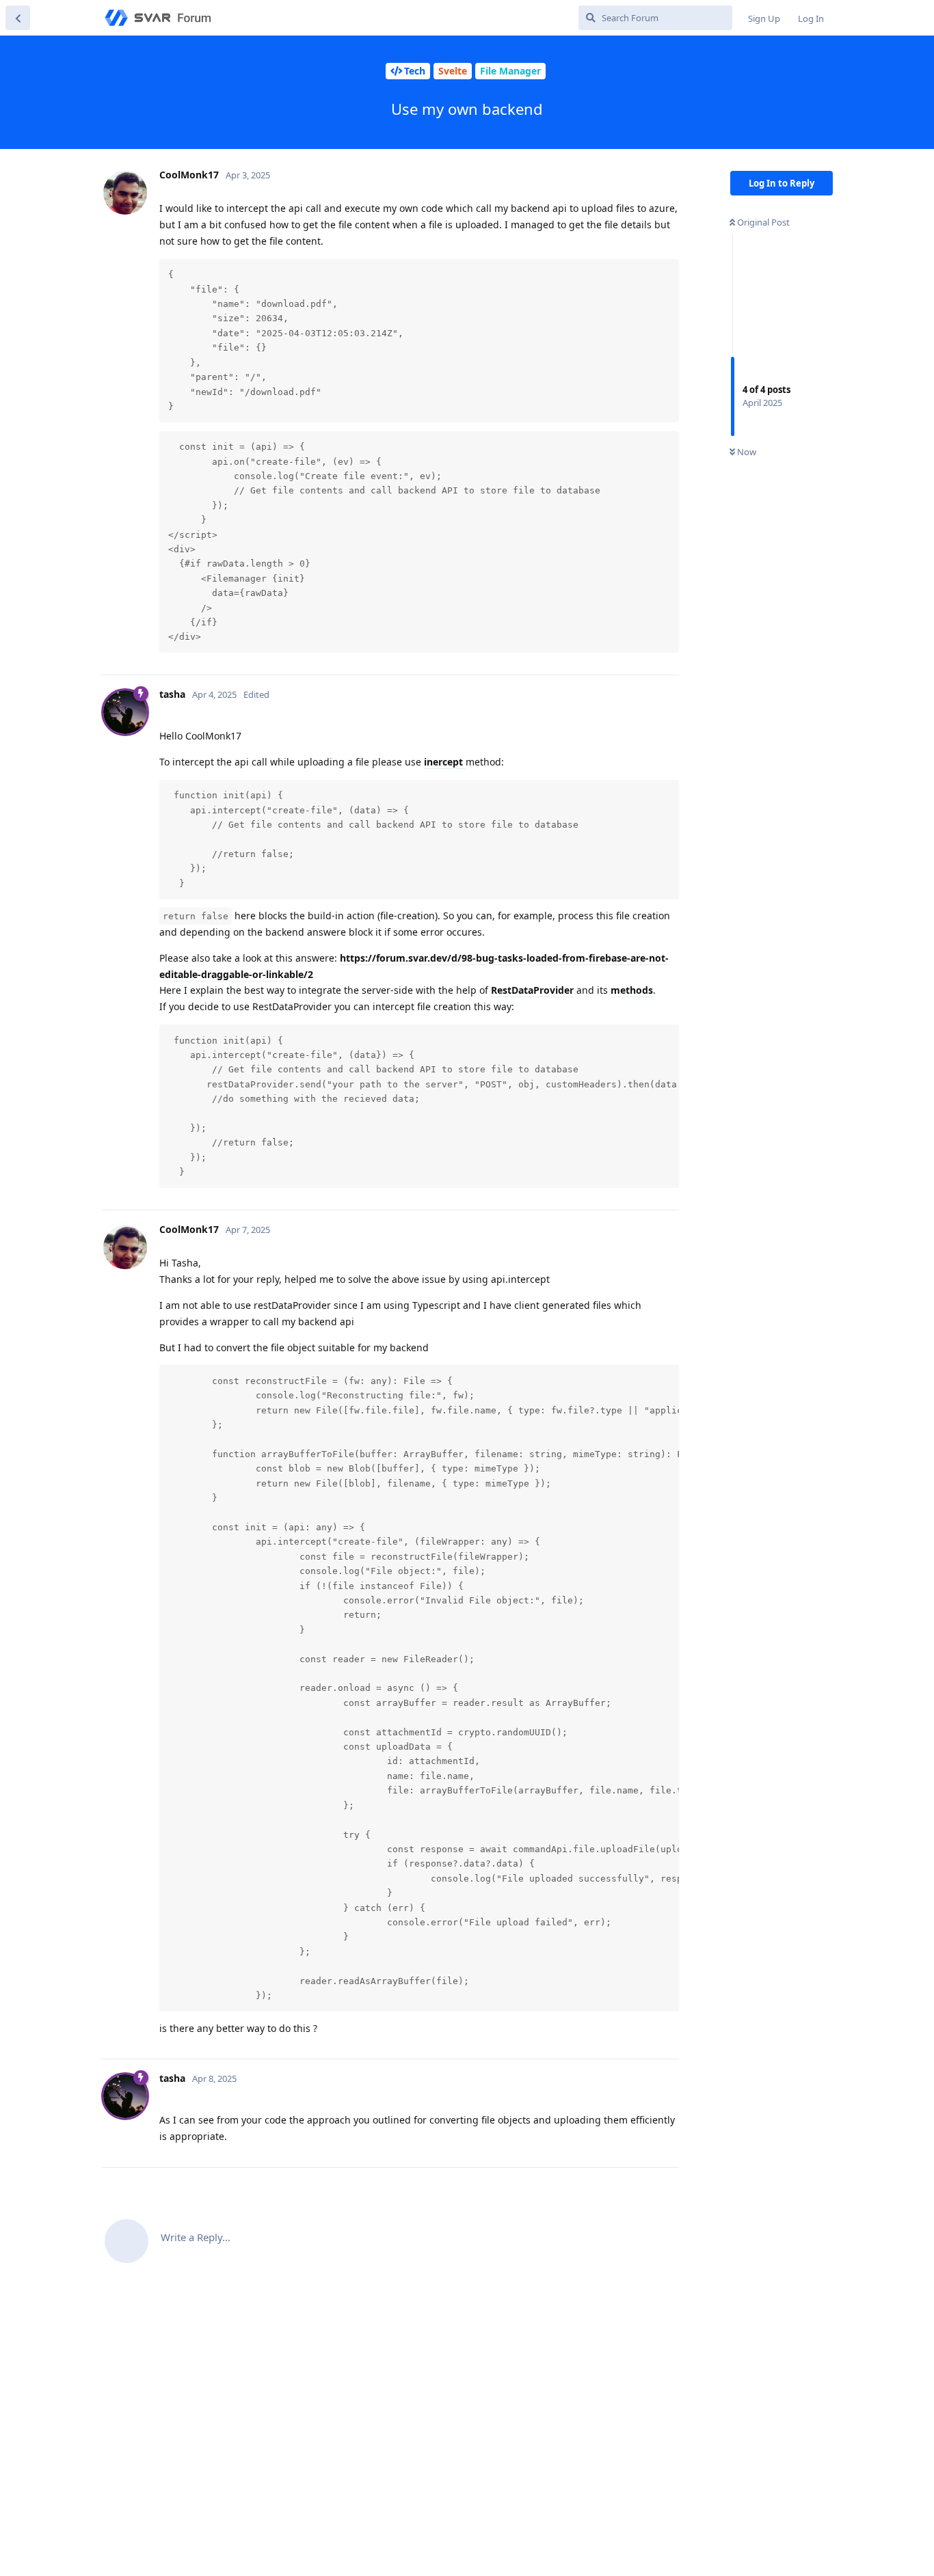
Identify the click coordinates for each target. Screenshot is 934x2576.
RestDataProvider (532, 990)
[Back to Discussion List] (18, 18)
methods (632, 990)
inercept (445, 762)
